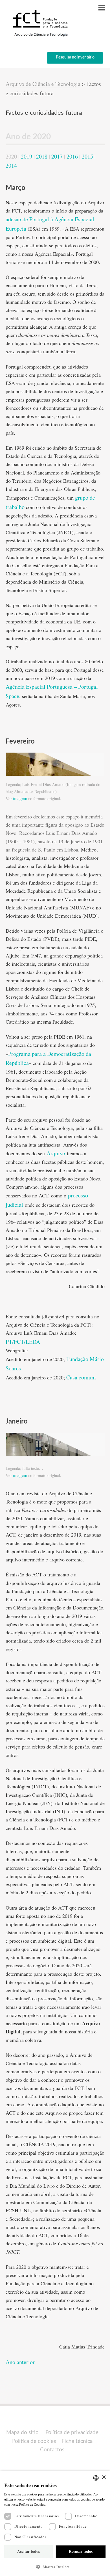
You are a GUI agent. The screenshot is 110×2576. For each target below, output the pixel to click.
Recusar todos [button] (81, 2551)
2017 (57, 156)
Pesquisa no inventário (75, 57)
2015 (87, 156)
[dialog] (55, 2523)
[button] (55, 2567)
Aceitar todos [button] (28, 2551)
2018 (42, 156)
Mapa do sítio (22, 2433)
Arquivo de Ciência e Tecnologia (43, 84)
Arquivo (56, 1153)
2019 (27, 156)
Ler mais (53, 2504)
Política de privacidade (72, 2433)
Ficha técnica (77, 2441)
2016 (72, 156)
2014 (11, 165)
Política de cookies (34, 2441)
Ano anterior (20, 2362)
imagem (20, 798)
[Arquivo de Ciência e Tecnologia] (39, 36)
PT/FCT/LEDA (23, 1342)
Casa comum (81, 1377)
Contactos (52, 2450)
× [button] (104, 2478)
